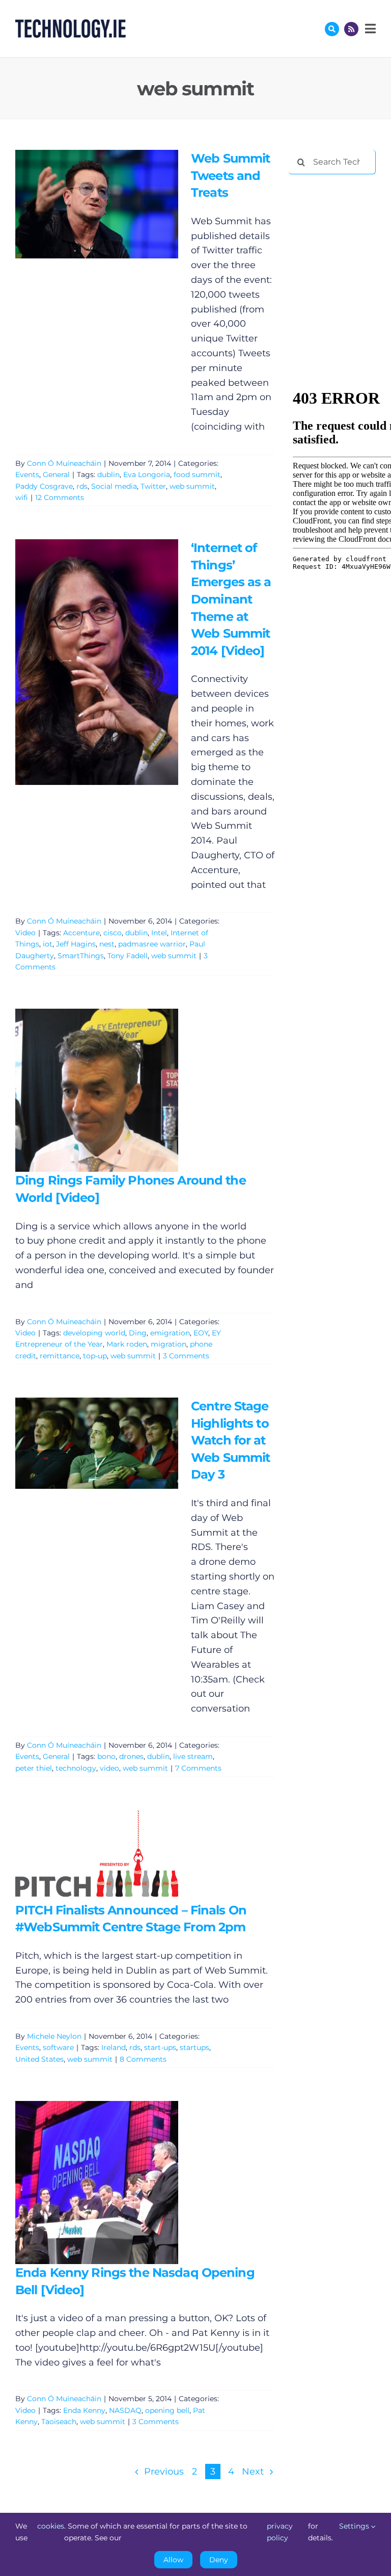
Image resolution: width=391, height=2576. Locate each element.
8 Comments (143, 2059)
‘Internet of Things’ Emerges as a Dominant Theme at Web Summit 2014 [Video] (82, 662)
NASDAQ (125, 2410)
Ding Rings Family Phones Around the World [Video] (82, 1090)
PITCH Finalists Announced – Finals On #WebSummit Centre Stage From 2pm (82, 1856)
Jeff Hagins (76, 944)
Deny (219, 2560)
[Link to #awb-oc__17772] (332, 29)
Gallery (111, 204)
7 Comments (198, 1768)
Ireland (114, 2047)
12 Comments (60, 497)
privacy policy (280, 2532)
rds (82, 486)
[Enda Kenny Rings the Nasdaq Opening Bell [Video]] (97, 2183)
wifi (22, 497)
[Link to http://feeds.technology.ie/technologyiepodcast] (351, 29)
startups (194, 2047)
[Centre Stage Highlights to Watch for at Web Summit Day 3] (97, 1443)
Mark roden (127, 1344)
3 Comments (186, 1356)
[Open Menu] (369, 29)
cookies (51, 2526)
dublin (108, 475)
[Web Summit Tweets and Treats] (97, 204)
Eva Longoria (147, 475)
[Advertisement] (340, 235)
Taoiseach (59, 2422)
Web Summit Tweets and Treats (82, 204)
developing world (94, 1333)
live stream (193, 1756)
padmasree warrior (152, 944)
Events (27, 475)
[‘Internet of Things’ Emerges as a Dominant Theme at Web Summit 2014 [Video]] (97, 662)
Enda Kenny (84, 2410)
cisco (113, 933)
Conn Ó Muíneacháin (64, 463)
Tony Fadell (128, 956)
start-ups (160, 2047)
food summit (197, 475)
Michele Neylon (54, 2036)
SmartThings (81, 956)
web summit (192, 486)
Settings (355, 2526)
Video (25, 933)
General (56, 475)
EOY (201, 1333)
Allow (173, 2560)
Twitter (153, 486)
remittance (60, 1356)
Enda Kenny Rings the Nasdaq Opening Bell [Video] (82, 2182)
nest (107, 944)
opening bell (167, 2410)
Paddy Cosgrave (44, 486)
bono (106, 1756)
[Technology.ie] (71, 24)
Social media (114, 486)
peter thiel (34, 1768)
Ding (138, 1333)
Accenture (81, 933)
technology (76, 1768)
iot (48, 944)
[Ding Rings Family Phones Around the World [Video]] (97, 1090)
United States (39, 2059)
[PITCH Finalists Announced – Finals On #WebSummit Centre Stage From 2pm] (97, 1856)
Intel (159, 933)
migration (169, 1344)
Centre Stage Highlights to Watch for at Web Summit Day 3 (82, 1443)
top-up (95, 1356)
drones (131, 1756)
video (109, 1768)
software (58, 2047)
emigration (170, 1333)
